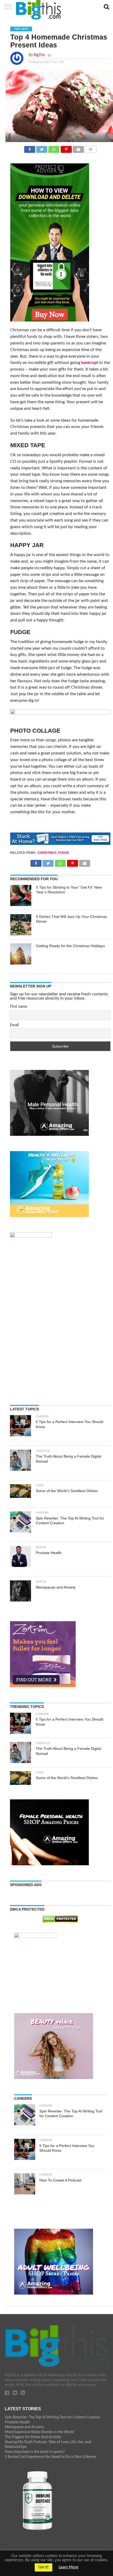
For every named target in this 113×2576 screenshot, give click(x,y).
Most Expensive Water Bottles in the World (39, 2432)
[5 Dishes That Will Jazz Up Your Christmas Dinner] (21, 925)
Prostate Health (17, 2422)
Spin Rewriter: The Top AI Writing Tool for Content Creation (53, 2417)
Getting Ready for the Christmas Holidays (70, 946)
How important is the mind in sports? (35, 2452)
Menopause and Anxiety (24, 2427)
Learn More (68, 2567)
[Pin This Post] (66, 148)
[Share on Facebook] (30, 148)
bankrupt (90, 363)
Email (14, 1025)
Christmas (47, 853)
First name (19, 1007)
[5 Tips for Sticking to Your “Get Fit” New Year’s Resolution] (21, 895)
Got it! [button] (43, 2567)
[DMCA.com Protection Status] (60, 1921)
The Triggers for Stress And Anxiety (33, 2437)
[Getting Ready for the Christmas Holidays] (21, 954)
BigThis (39, 55)
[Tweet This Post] (42, 148)
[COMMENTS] (91, 148)
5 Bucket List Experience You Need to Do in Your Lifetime (50, 2457)
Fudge (64, 853)
